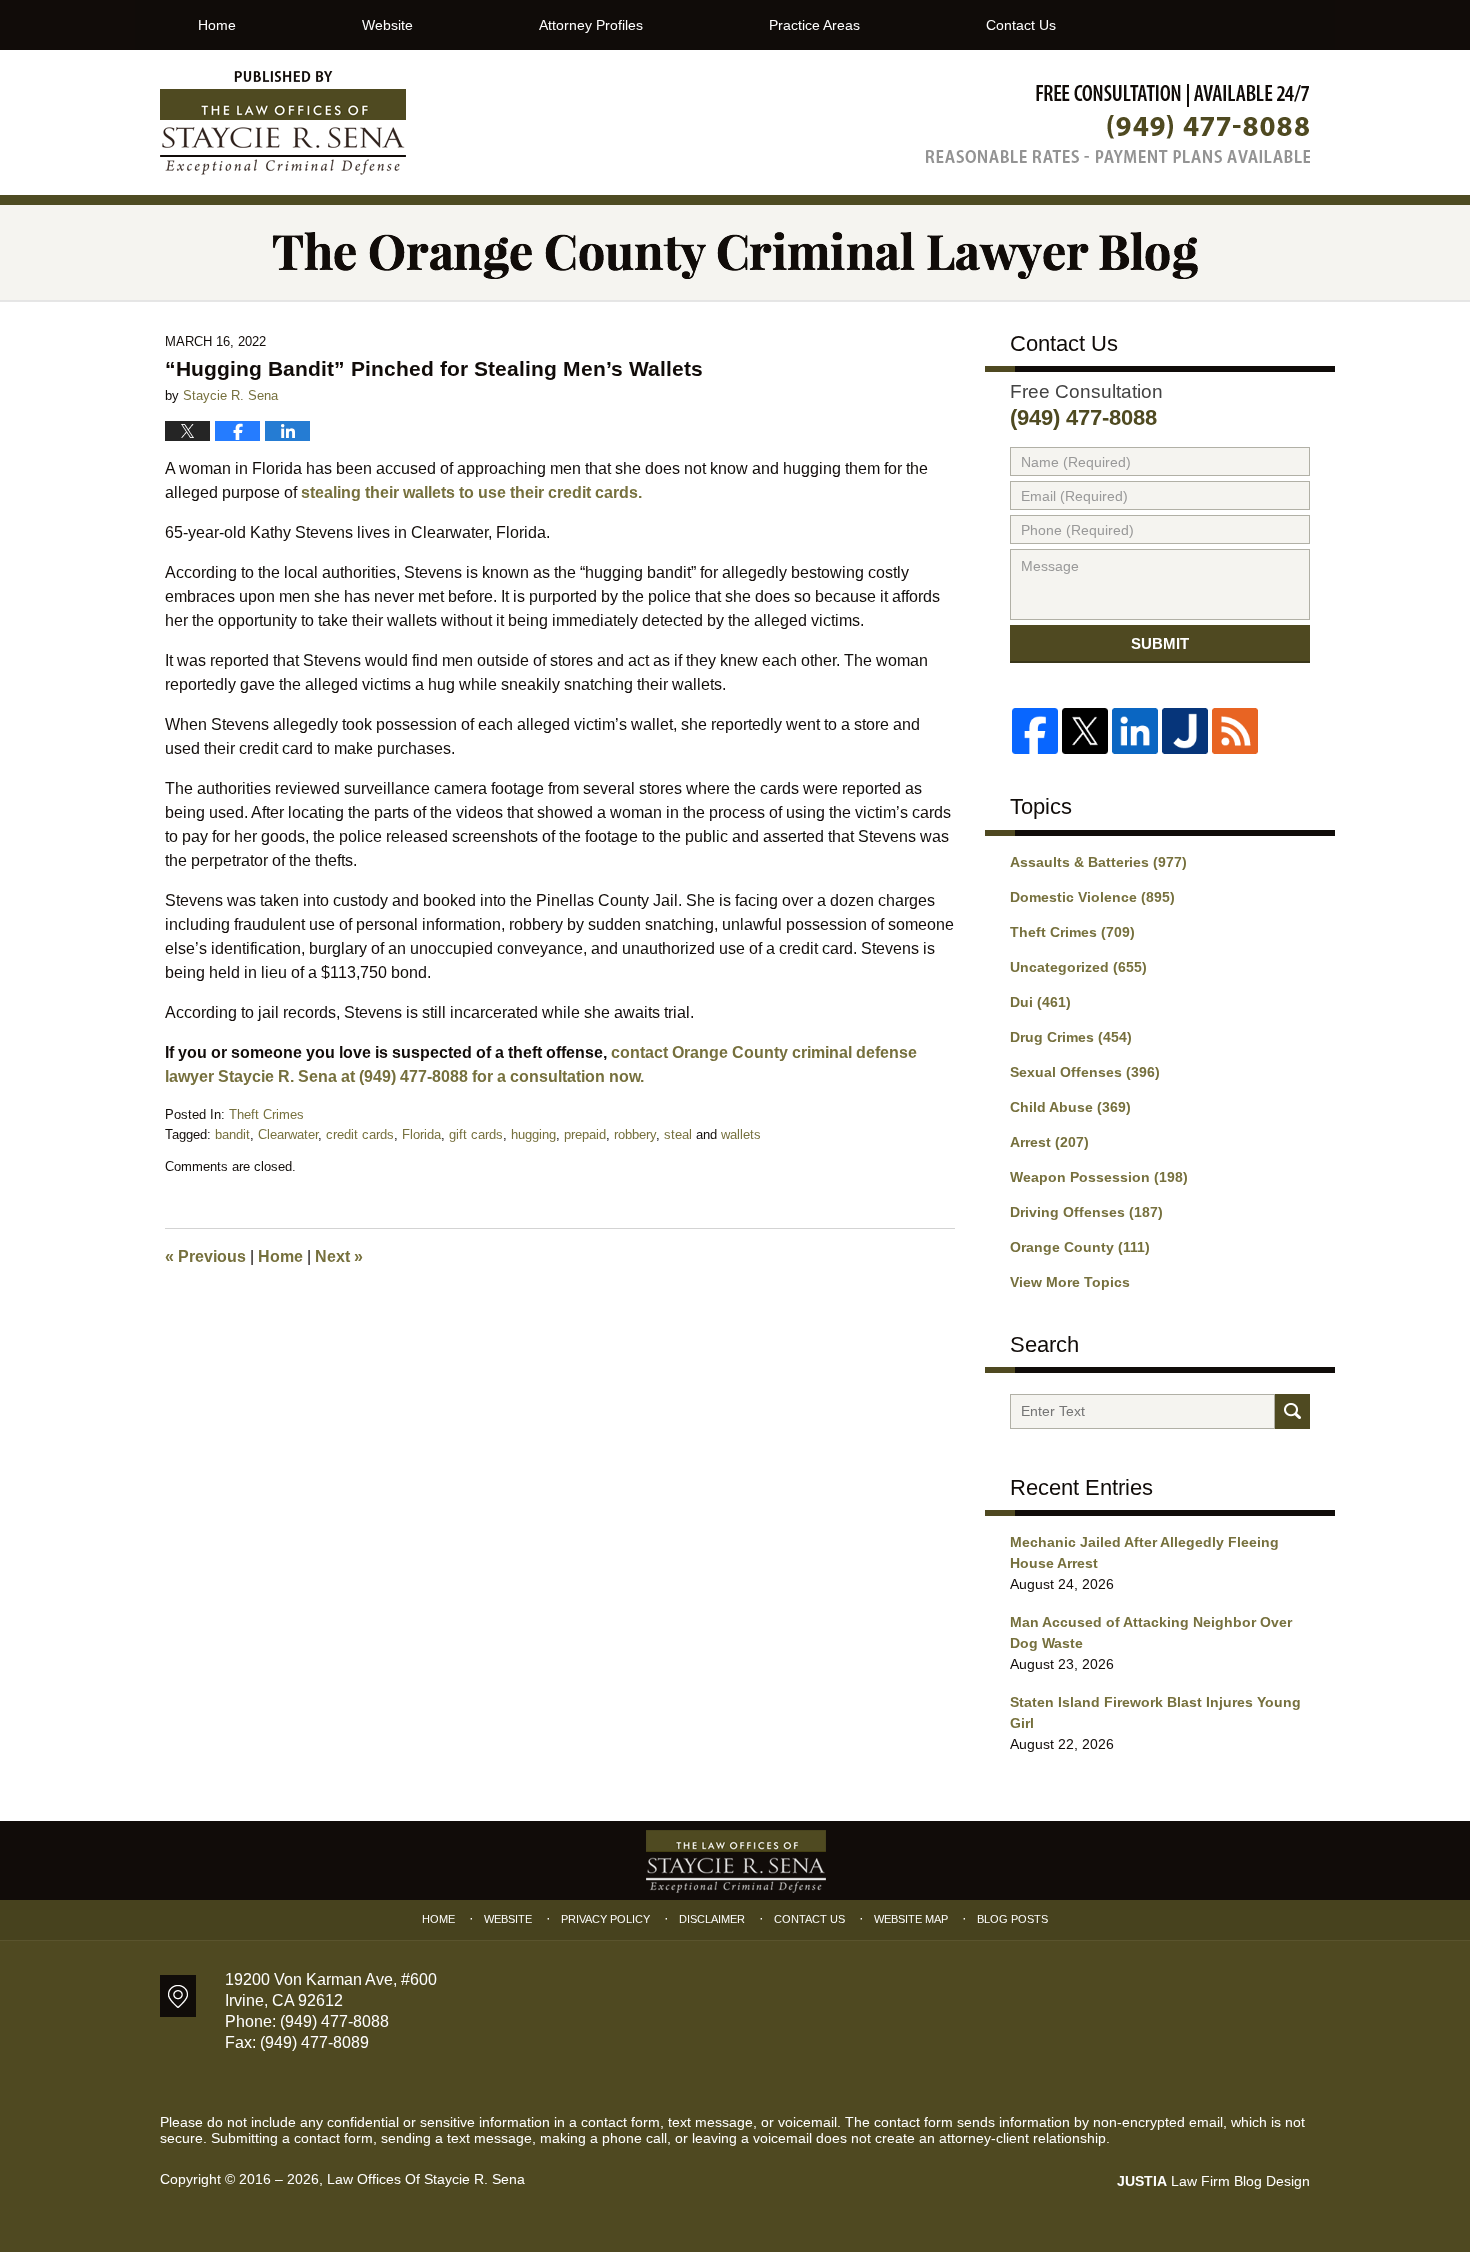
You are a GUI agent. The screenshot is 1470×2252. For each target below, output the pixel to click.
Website (387, 25)
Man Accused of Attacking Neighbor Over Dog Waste (1151, 1632)
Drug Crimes (1071, 1037)
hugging (533, 1134)
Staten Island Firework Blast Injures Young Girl (1155, 1712)
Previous (205, 1256)
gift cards (476, 1134)
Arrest (1049, 1142)
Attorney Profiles (591, 25)
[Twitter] (1085, 731)
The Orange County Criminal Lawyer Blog (283, 123)
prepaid (585, 1134)
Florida (421, 1134)
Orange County (1080, 1247)
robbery (635, 1134)
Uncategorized (1078, 967)
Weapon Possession (1099, 1177)
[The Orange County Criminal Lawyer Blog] (735, 252)
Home (217, 25)
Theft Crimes (266, 1114)
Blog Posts (1012, 1919)
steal (678, 1134)
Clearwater (288, 1134)
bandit (232, 1134)
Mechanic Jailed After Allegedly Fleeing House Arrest (1144, 1552)
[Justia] (1185, 731)
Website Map (911, 1919)
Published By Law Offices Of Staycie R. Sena (1118, 123)
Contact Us (1021, 25)
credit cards (360, 1134)
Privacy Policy (605, 1919)
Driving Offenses (1086, 1212)
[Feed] (1235, 731)
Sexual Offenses (1085, 1072)
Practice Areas (814, 25)
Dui (1040, 1002)
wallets (741, 1134)
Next (339, 1256)
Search (1292, 1411)
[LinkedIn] (1135, 731)
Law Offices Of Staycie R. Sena (426, 2179)
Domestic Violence (1092, 897)
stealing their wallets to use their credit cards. (469, 492)
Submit (1160, 643)
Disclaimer (712, 1919)
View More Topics (1070, 1282)
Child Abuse (1070, 1107)
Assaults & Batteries (1098, 862)
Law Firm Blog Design (1213, 2181)
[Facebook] (1035, 731)
